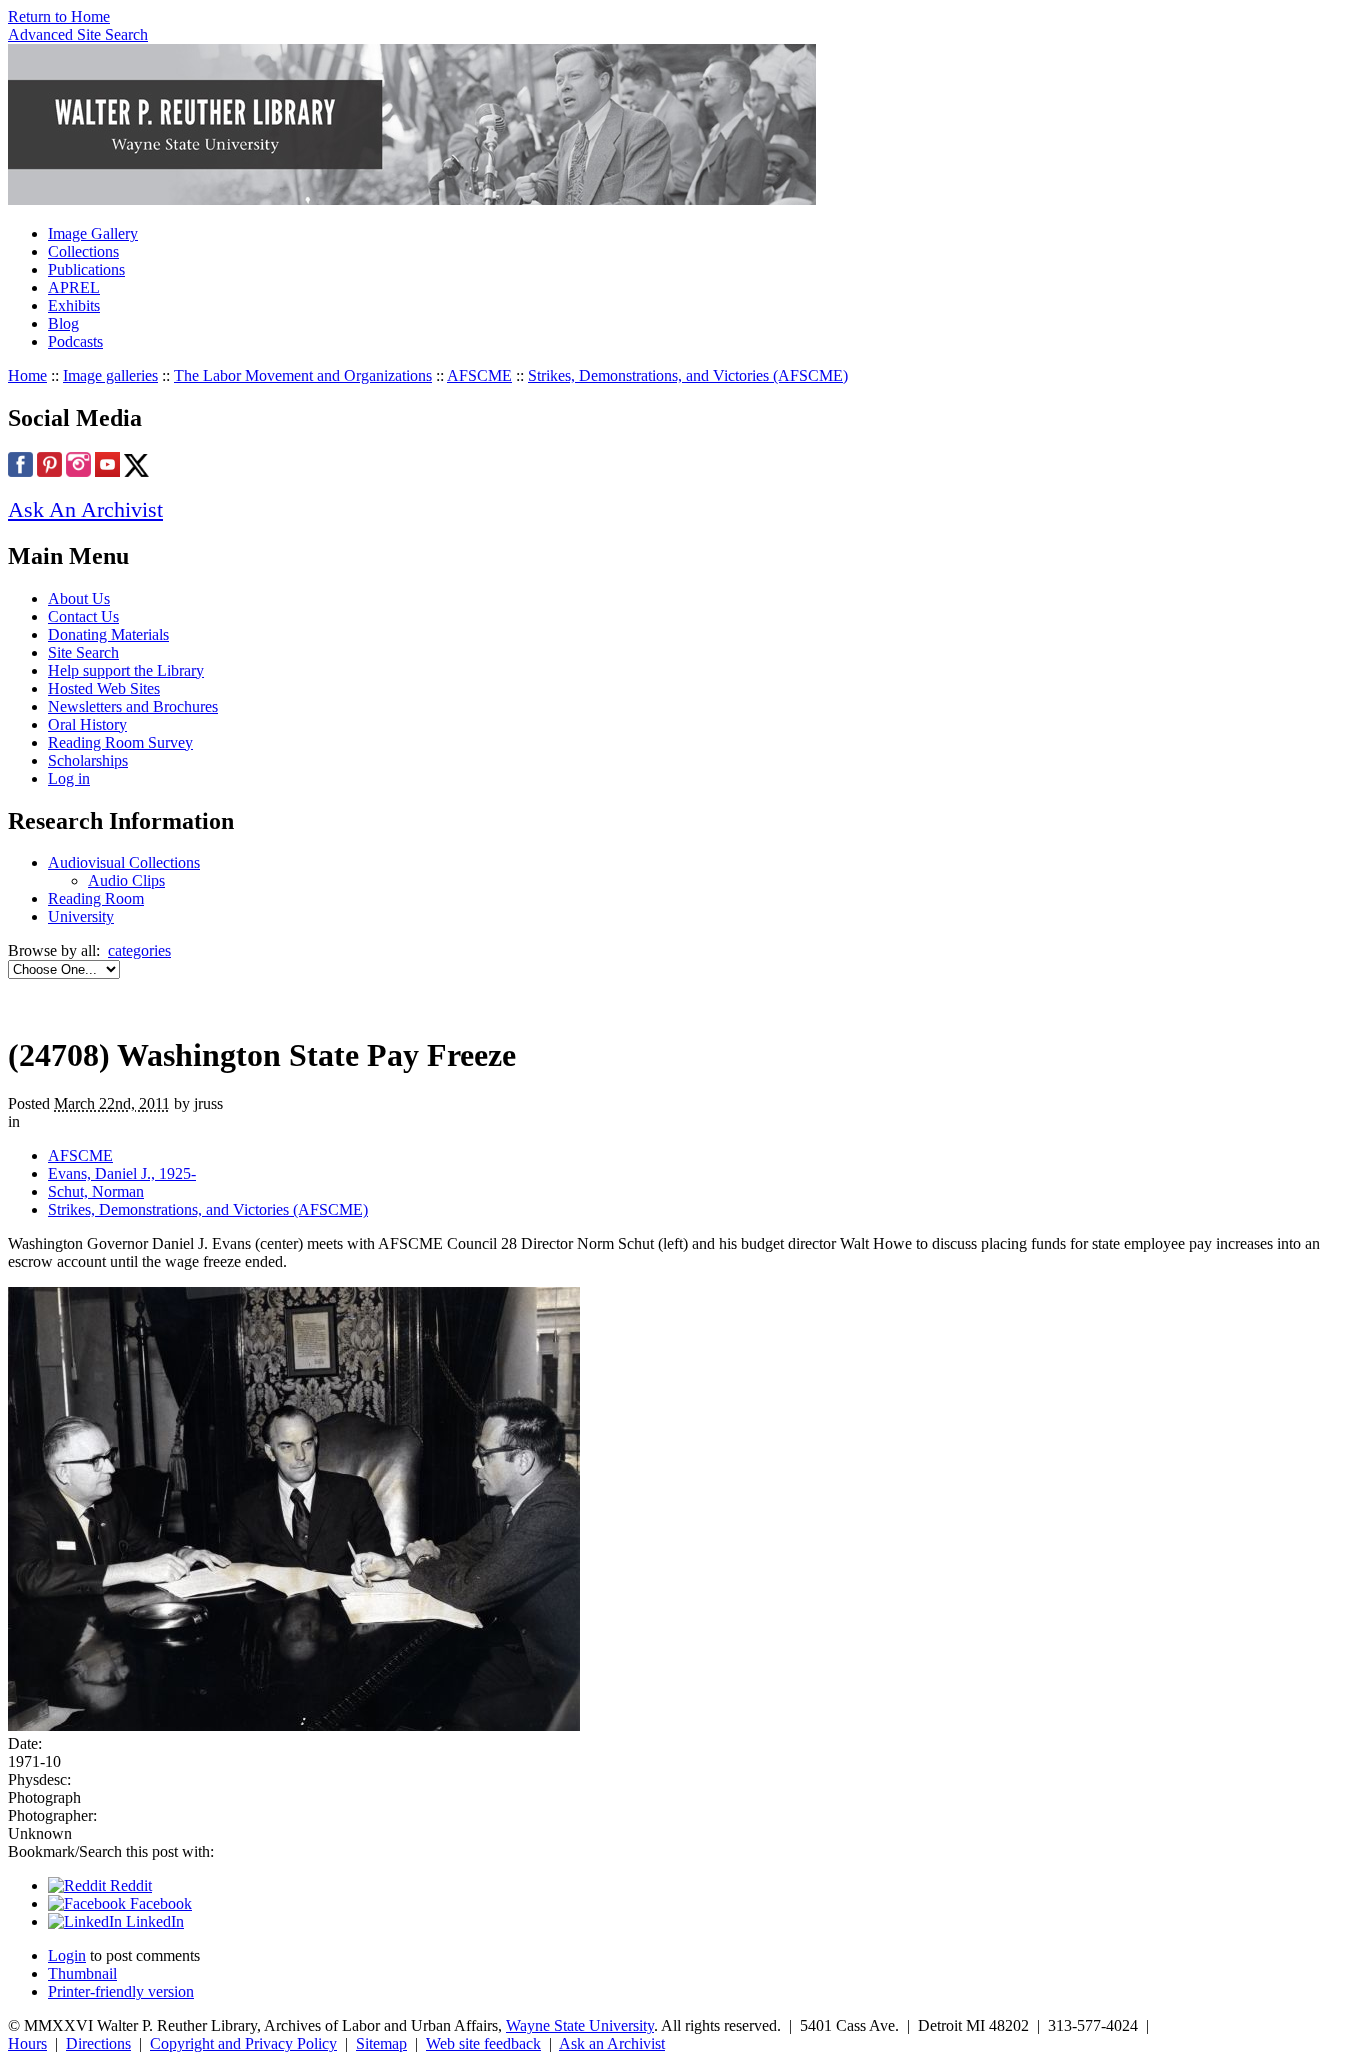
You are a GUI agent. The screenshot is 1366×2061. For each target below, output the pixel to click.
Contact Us (83, 616)
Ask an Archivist (612, 2043)
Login (67, 1955)
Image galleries (110, 375)
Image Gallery (93, 233)
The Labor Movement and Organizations (303, 375)
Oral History (87, 724)
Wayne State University (580, 2025)
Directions (98, 2043)
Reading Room (96, 898)
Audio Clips (126, 880)
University (81, 916)
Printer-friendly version (121, 1991)
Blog (63, 323)
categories (139, 950)
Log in (69, 778)
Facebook (159, 1903)
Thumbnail (82, 1973)
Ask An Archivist (85, 509)
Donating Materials (108, 634)
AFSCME (479, 375)
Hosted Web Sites (104, 688)
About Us (79, 598)
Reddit (129, 1885)
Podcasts (75, 341)
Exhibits (74, 305)
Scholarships (88, 760)
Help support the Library (126, 670)
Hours (27, 2043)
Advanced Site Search (78, 34)
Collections (83, 251)
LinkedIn (153, 1921)
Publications (86, 269)
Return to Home (59, 16)
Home (27, 375)
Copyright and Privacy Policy (243, 2043)
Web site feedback (483, 2043)
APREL (74, 287)
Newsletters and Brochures (133, 706)
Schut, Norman (96, 1191)
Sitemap (381, 2043)
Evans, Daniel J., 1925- (122, 1173)
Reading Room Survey (120, 742)
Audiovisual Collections (124, 862)
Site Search (83, 652)
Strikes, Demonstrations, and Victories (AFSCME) (688, 375)
